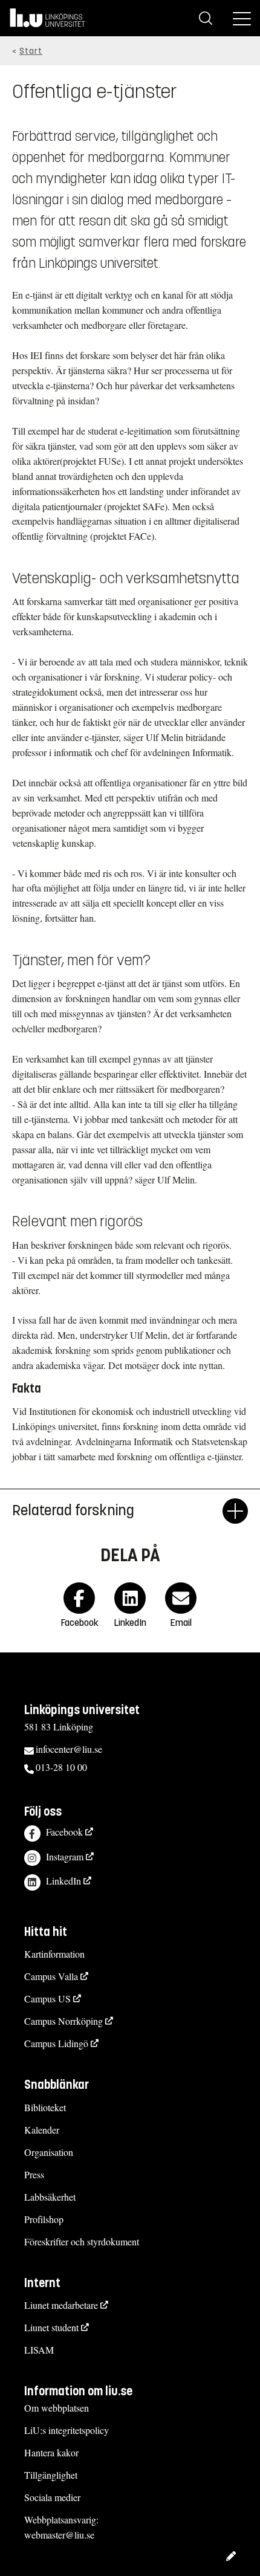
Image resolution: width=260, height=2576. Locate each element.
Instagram (65, 1856)
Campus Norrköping (63, 2021)
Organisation (49, 2152)
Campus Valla (51, 1976)
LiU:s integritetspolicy (67, 2430)
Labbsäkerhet (50, 2197)
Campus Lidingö (56, 2043)
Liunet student (51, 2327)
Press (34, 2174)
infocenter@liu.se (69, 1749)
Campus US (47, 1998)
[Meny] (242, 18)
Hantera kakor (51, 2452)
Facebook (64, 1832)
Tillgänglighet (51, 2475)
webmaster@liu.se (59, 2535)
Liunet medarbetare (61, 2305)
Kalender (42, 2130)
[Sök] (206, 18)
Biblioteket (45, 2107)
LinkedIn (63, 1881)
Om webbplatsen (57, 2408)
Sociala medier (52, 2497)
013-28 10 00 (61, 1767)
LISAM (39, 2350)
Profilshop (44, 2219)
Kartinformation (54, 1954)
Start (31, 51)
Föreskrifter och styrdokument (82, 2241)
